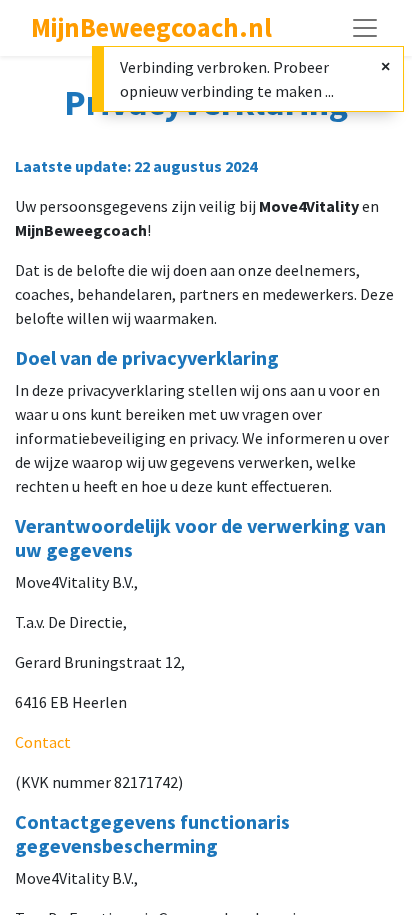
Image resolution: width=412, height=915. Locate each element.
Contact (43, 742)
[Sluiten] (385, 66)
